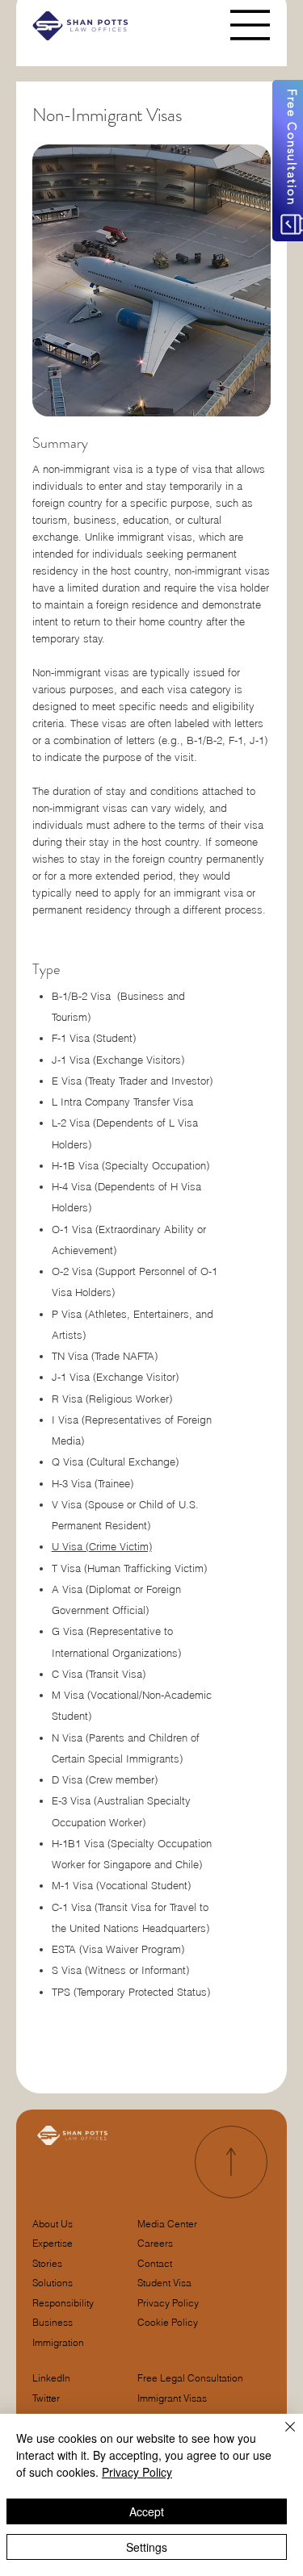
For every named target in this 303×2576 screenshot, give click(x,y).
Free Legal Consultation (190, 2378)
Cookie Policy (168, 2322)
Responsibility (63, 2303)
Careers (155, 2243)
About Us (53, 2224)
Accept (147, 2511)
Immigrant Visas (172, 2398)
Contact (155, 2263)
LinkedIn (51, 2378)
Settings (147, 2547)
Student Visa (164, 2283)
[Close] (280, 2436)
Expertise (53, 2243)
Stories (47, 2263)
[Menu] (250, 25)
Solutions (53, 2283)
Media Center (167, 2224)
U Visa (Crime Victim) (102, 1546)
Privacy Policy (168, 2303)
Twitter (46, 2398)
